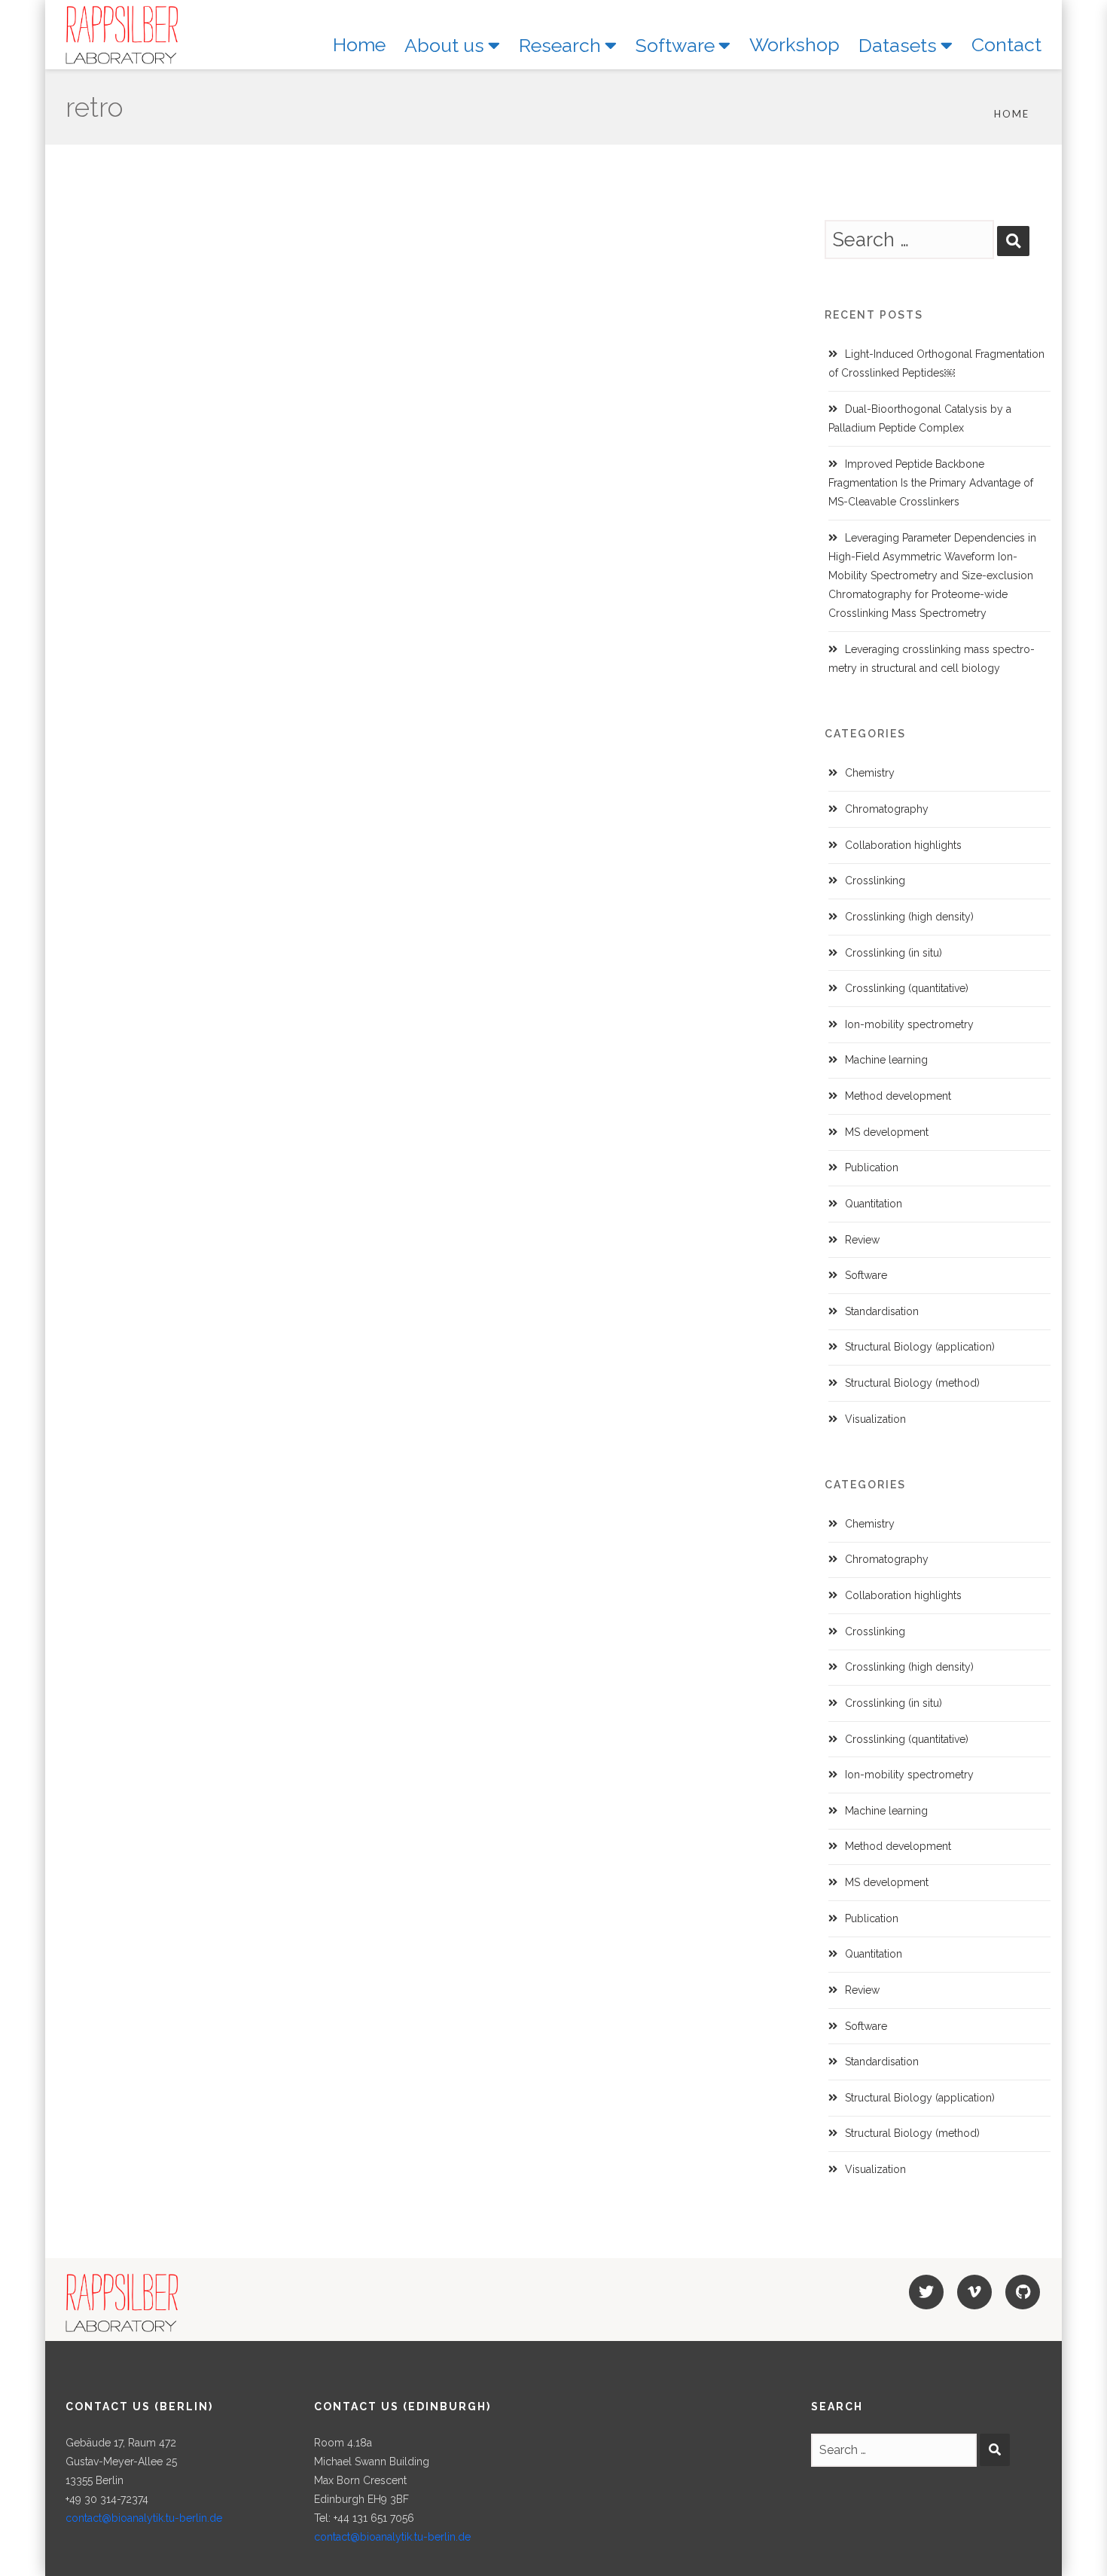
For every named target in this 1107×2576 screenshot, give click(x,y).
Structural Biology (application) (920, 1347)
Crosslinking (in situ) (894, 953)
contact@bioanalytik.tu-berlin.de (144, 2518)
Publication (872, 1167)
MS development (887, 1132)
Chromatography (887, 809)
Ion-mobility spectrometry (909, 1024)
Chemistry (870, 773)
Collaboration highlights (903, 845)
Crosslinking (875, 881)
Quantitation (874, 1204)
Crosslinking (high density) (909, 917)
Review (862, 1240)
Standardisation (882, 1311)
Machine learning (886, 1060)
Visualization (875, 1419)
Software (866, 1275)
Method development (898, 1096)
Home (1012, 114)
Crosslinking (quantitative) (907, 988)
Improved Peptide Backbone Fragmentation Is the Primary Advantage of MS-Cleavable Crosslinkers (931, 483)
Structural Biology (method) (912, 1383)
